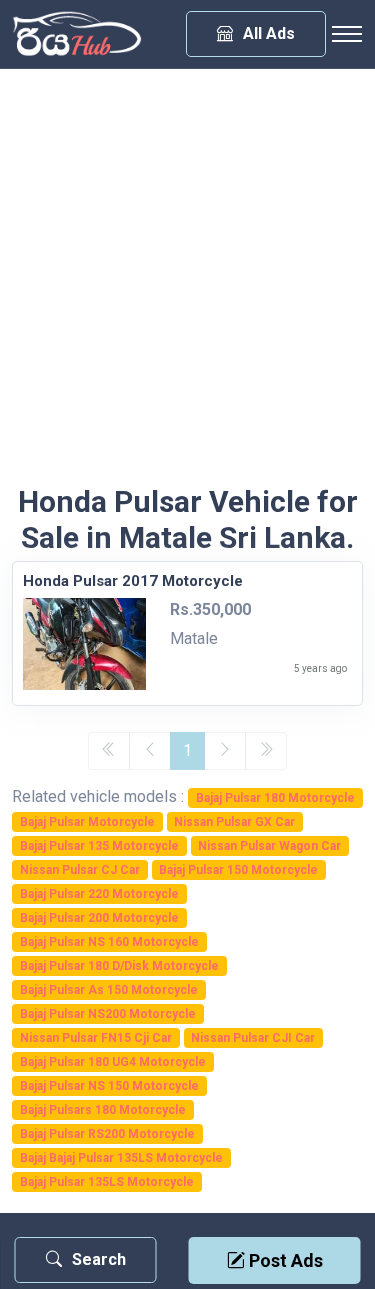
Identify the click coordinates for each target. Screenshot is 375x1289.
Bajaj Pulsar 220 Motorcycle (99, 894)
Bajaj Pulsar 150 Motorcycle (238, 870)
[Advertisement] (187, 286)
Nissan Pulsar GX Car (234, 822)
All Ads (269, 33)
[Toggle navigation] (347, 34)
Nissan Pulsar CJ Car (80, 870)
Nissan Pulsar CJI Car (253, 1038)
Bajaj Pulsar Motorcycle (87, 822)
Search (99, 1259)
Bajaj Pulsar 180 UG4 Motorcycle (113, 1062)
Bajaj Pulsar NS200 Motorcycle (108, 1014)
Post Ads (284, 1260)
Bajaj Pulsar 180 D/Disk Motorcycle (119, 966)
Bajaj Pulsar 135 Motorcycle (99, 846)
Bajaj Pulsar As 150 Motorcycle (109, 990)
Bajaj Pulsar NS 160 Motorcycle (109, 942)
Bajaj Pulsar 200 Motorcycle (99, 918)
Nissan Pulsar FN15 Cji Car (96, 1038)
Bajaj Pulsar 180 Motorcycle (275, 798)
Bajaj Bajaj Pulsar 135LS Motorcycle (121, 1158)
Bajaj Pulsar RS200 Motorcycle (107, 1134)
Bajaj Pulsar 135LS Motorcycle (107, 1182)
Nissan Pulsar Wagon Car (269, 846)
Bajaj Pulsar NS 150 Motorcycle (109, 1086)
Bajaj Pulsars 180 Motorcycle (103, 1110)
